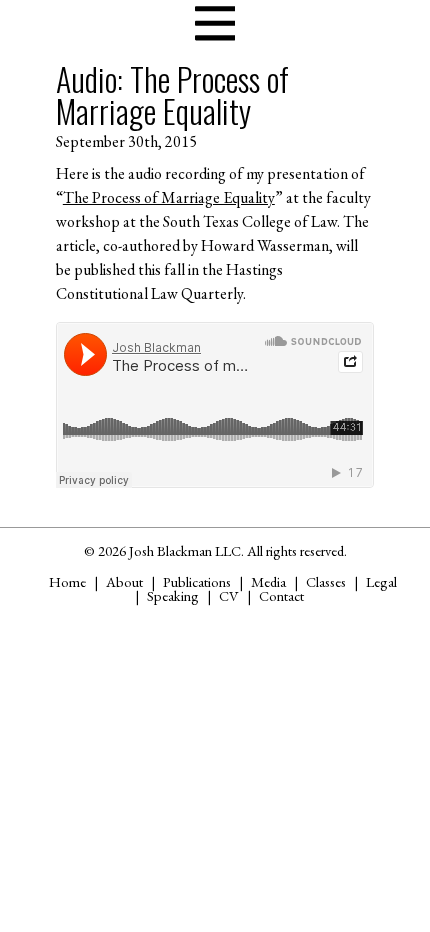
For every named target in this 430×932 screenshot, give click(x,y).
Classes (326, 581)
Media (268, 581)
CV (229, 595)
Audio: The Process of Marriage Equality (172, 94)
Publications (197, 581)
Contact (281, 595)
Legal (381, 581)
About (124, 581)
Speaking (173, 595)
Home (67, 581)
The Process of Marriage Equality (169, 197)
